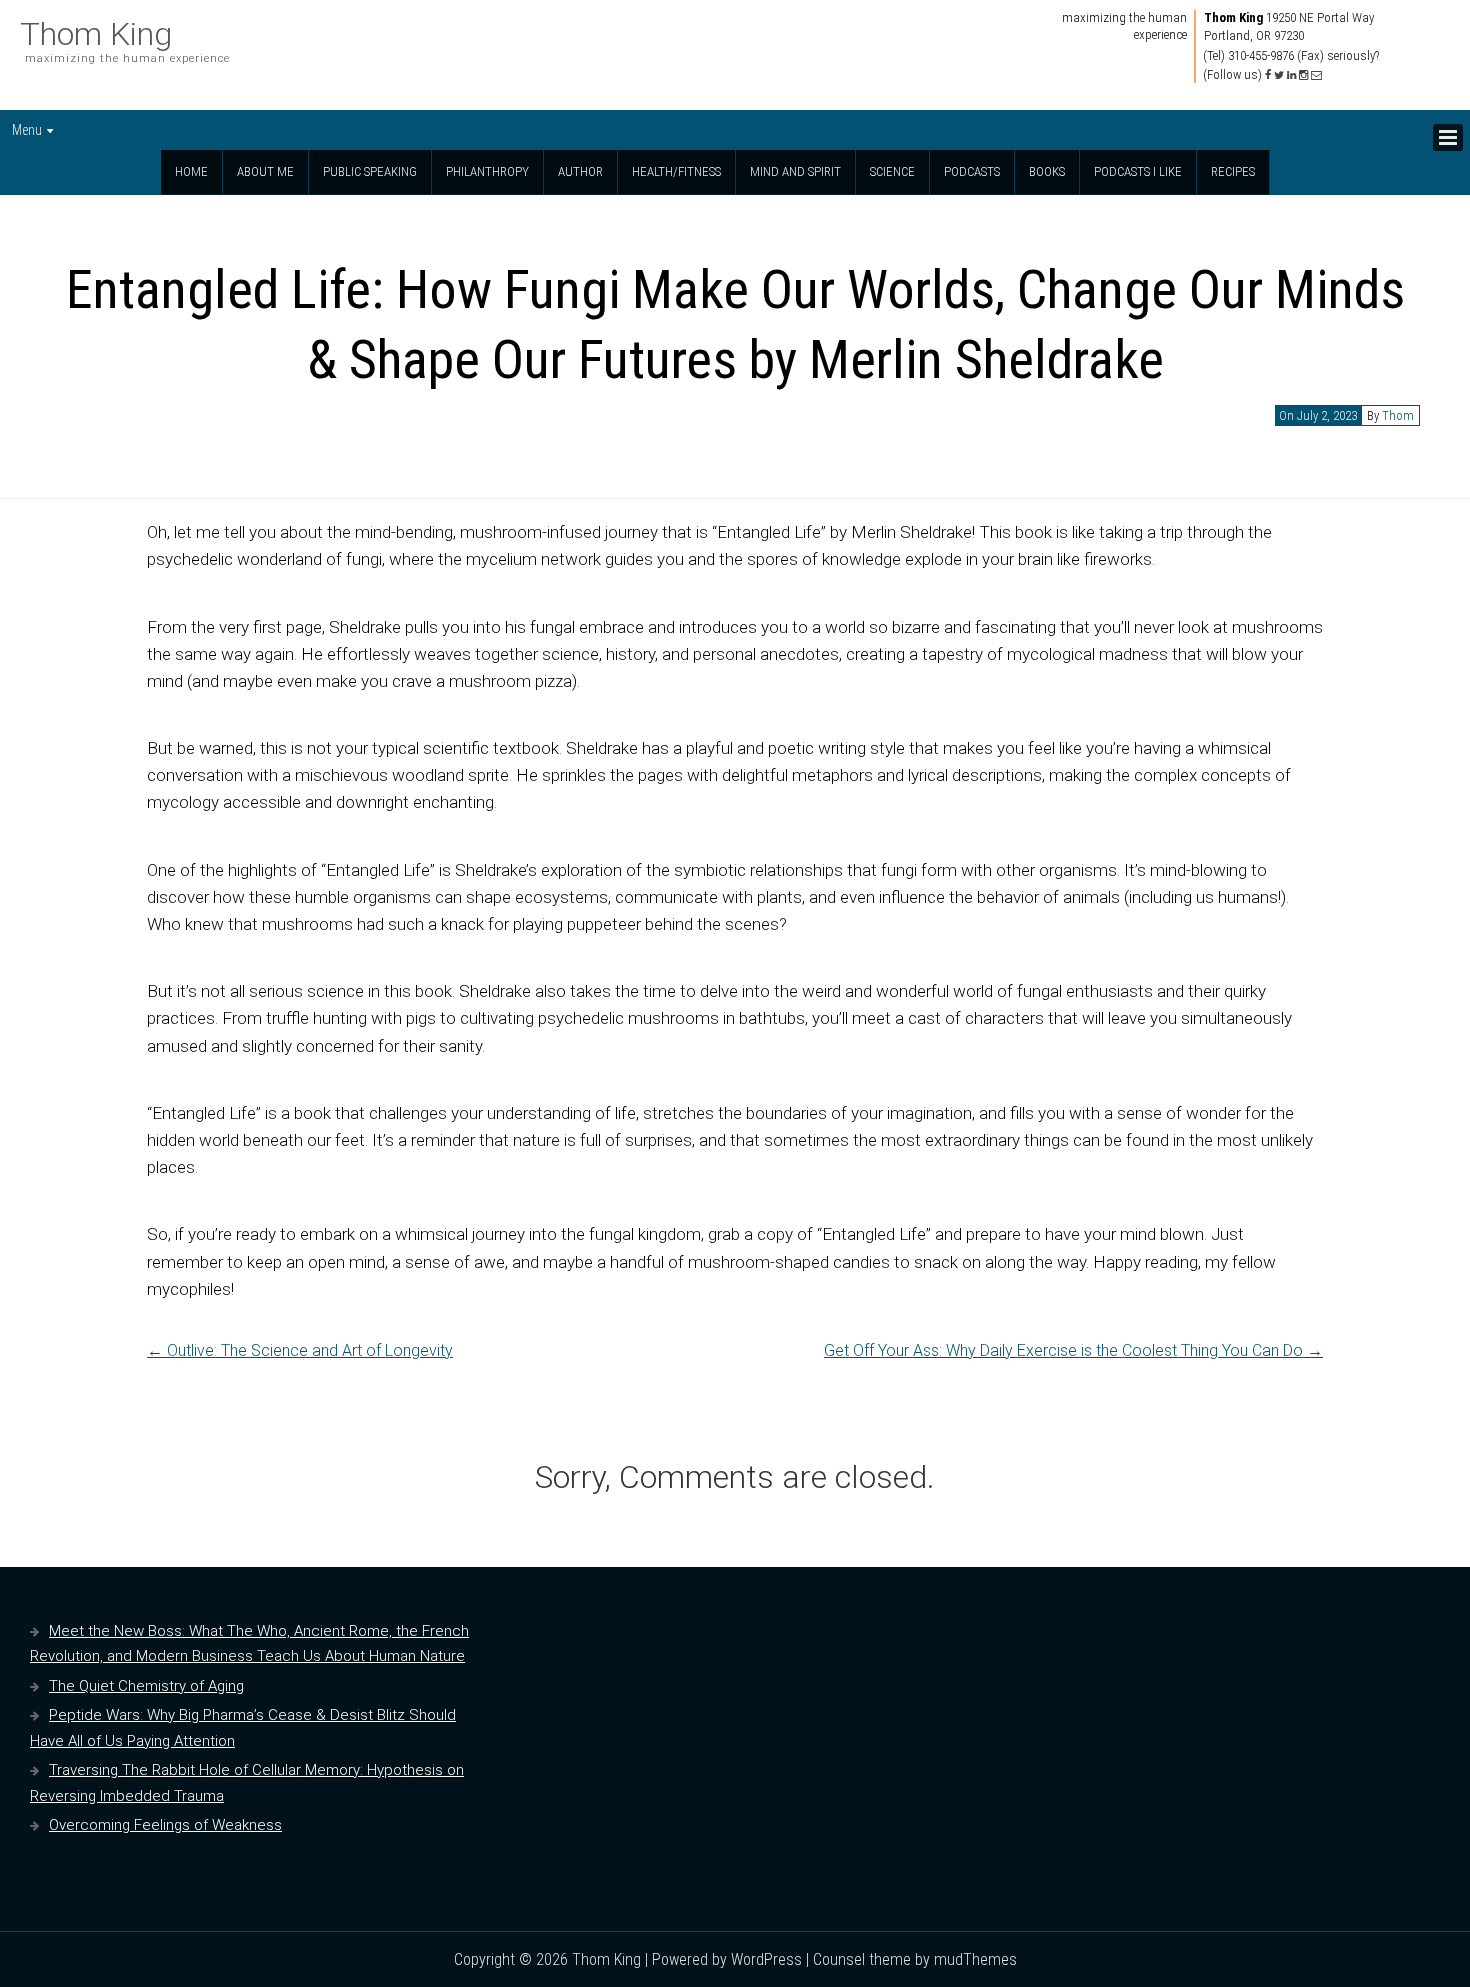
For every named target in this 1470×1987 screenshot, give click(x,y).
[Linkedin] (1291, 75)
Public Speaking (370, 171)
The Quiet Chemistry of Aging (146, 1686)
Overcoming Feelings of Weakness (165, 1825)
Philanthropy (487, 171)
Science (892, 171)
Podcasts (972, 171)
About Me (265, 171)
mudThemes (975, 1959)
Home (191, 171)
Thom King (96, 34)
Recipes (1233, 171)
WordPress (766, 1959)
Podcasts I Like (1138, 171)
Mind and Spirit (795, 171)
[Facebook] (1268, 75)
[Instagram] (1303, 75)
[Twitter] (1279, 75)
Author (580, 171)
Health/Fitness (676, 171)
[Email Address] (1316, 75)
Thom (1398, 415)
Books (1047, 171)
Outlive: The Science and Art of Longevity (300, 1350)
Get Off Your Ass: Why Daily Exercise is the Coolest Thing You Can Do (1073, 1350)
